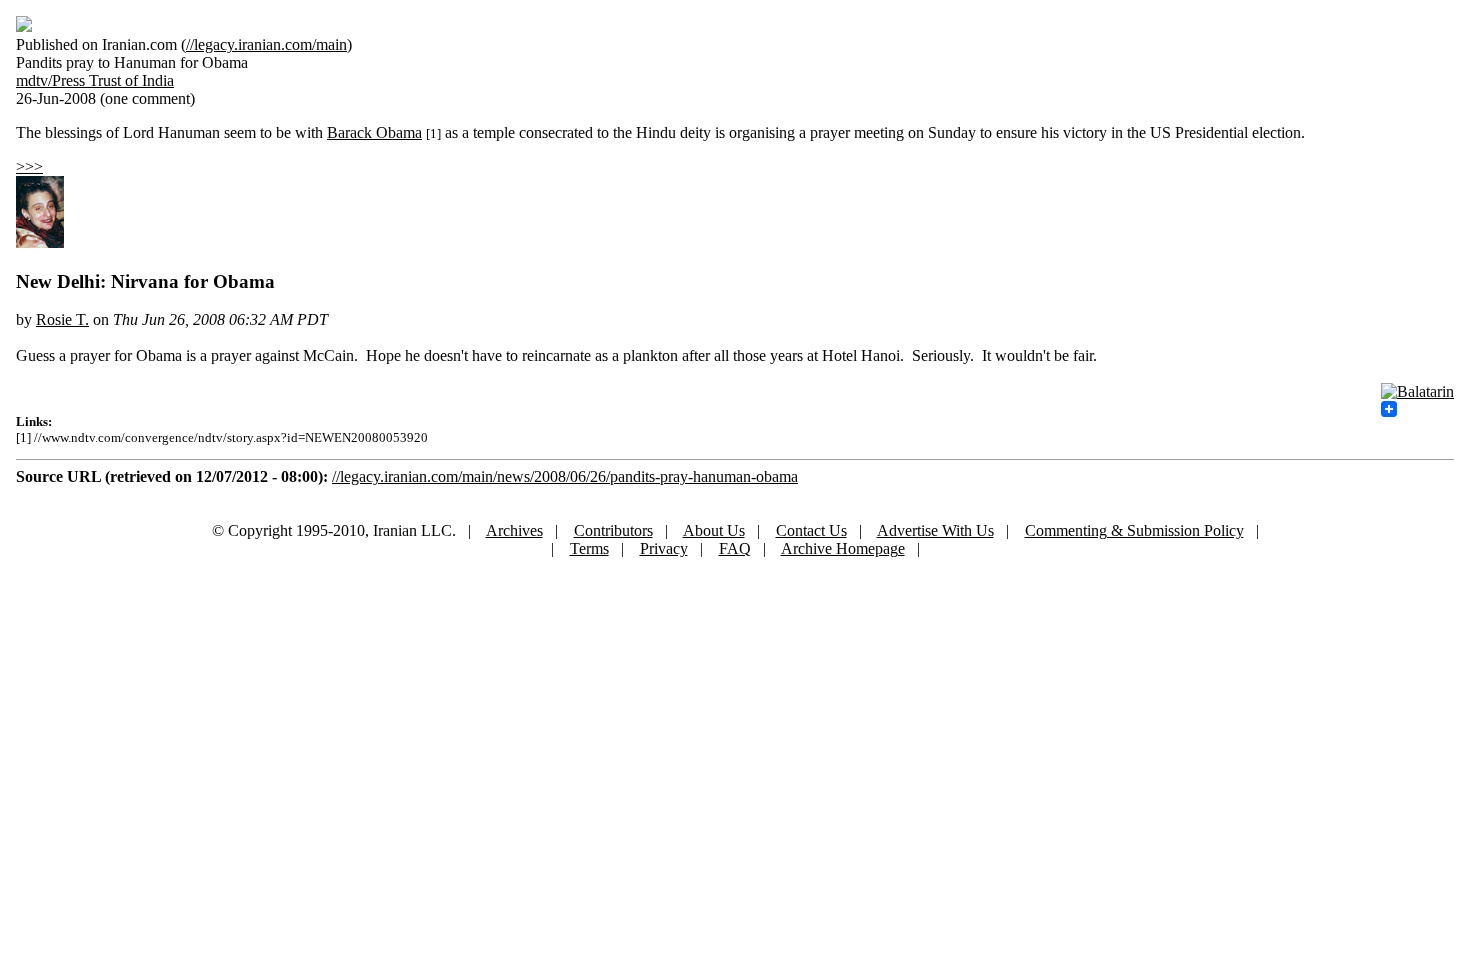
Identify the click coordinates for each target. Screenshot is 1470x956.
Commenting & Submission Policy (1134, 530)
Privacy (664, 548)
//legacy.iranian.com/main (266, 44)
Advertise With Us (935, 530)
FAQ (735, 548)
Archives (514, 530)
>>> (29, 166)
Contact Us (811, 530)
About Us (714, 530)
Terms (589, 548)
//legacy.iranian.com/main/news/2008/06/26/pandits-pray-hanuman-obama (565, 476)
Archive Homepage (843, 548)
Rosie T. (62, 319)
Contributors (613, 530)
